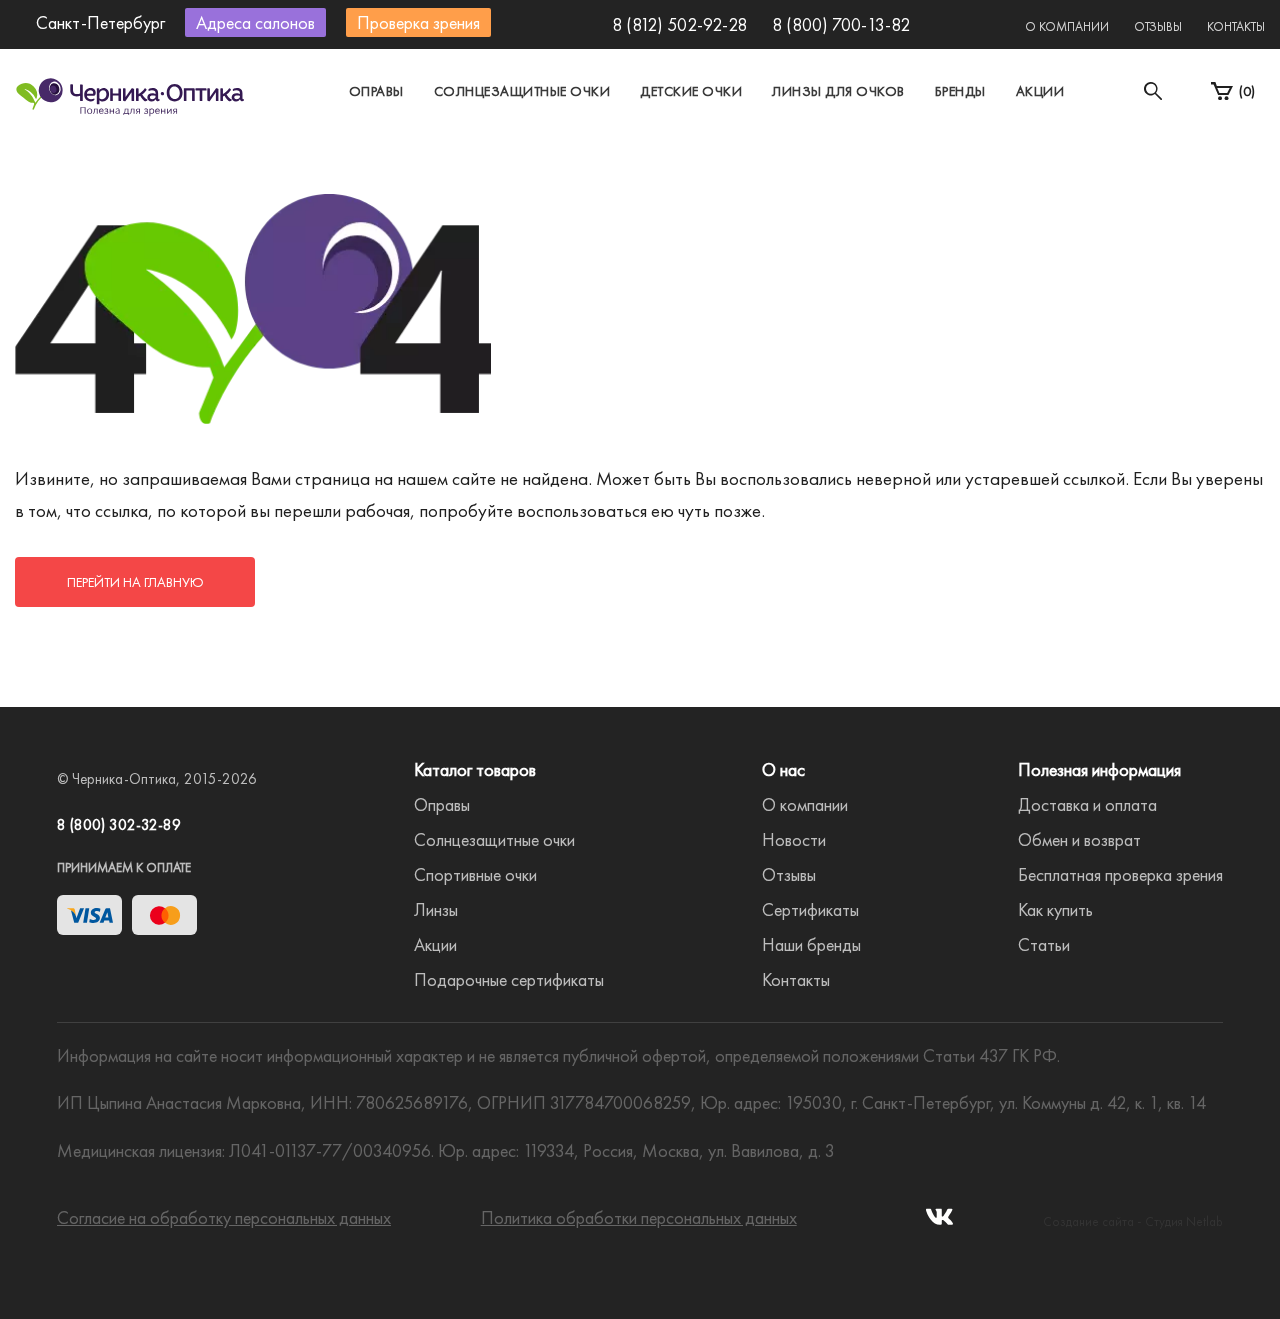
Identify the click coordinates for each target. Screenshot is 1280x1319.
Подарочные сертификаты (509, 979)
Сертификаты (810, 909)
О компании (1067, 26)
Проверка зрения (418, 22)
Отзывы (1158, 26)
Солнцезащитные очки (522, 91)
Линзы (436, 909)
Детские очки (691, 91)
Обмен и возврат (1079, 839)
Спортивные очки (475, 874)
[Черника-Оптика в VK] (939, 1222)
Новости (794, 839)
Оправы (376, 91)
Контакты (1236, 26)
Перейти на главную (135, 582)
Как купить (1055, 909)
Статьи (1044, 944)
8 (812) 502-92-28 (679, 24)
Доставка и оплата (1087, 804)
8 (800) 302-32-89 (119, 825)
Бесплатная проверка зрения (1120, 874)
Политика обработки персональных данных (639, 1217)
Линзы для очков (838, 91)
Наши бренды (811, 944)
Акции (1040, 91)
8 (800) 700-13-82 (841, 24)
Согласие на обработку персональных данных (224, 1217)
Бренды (960, 91)
